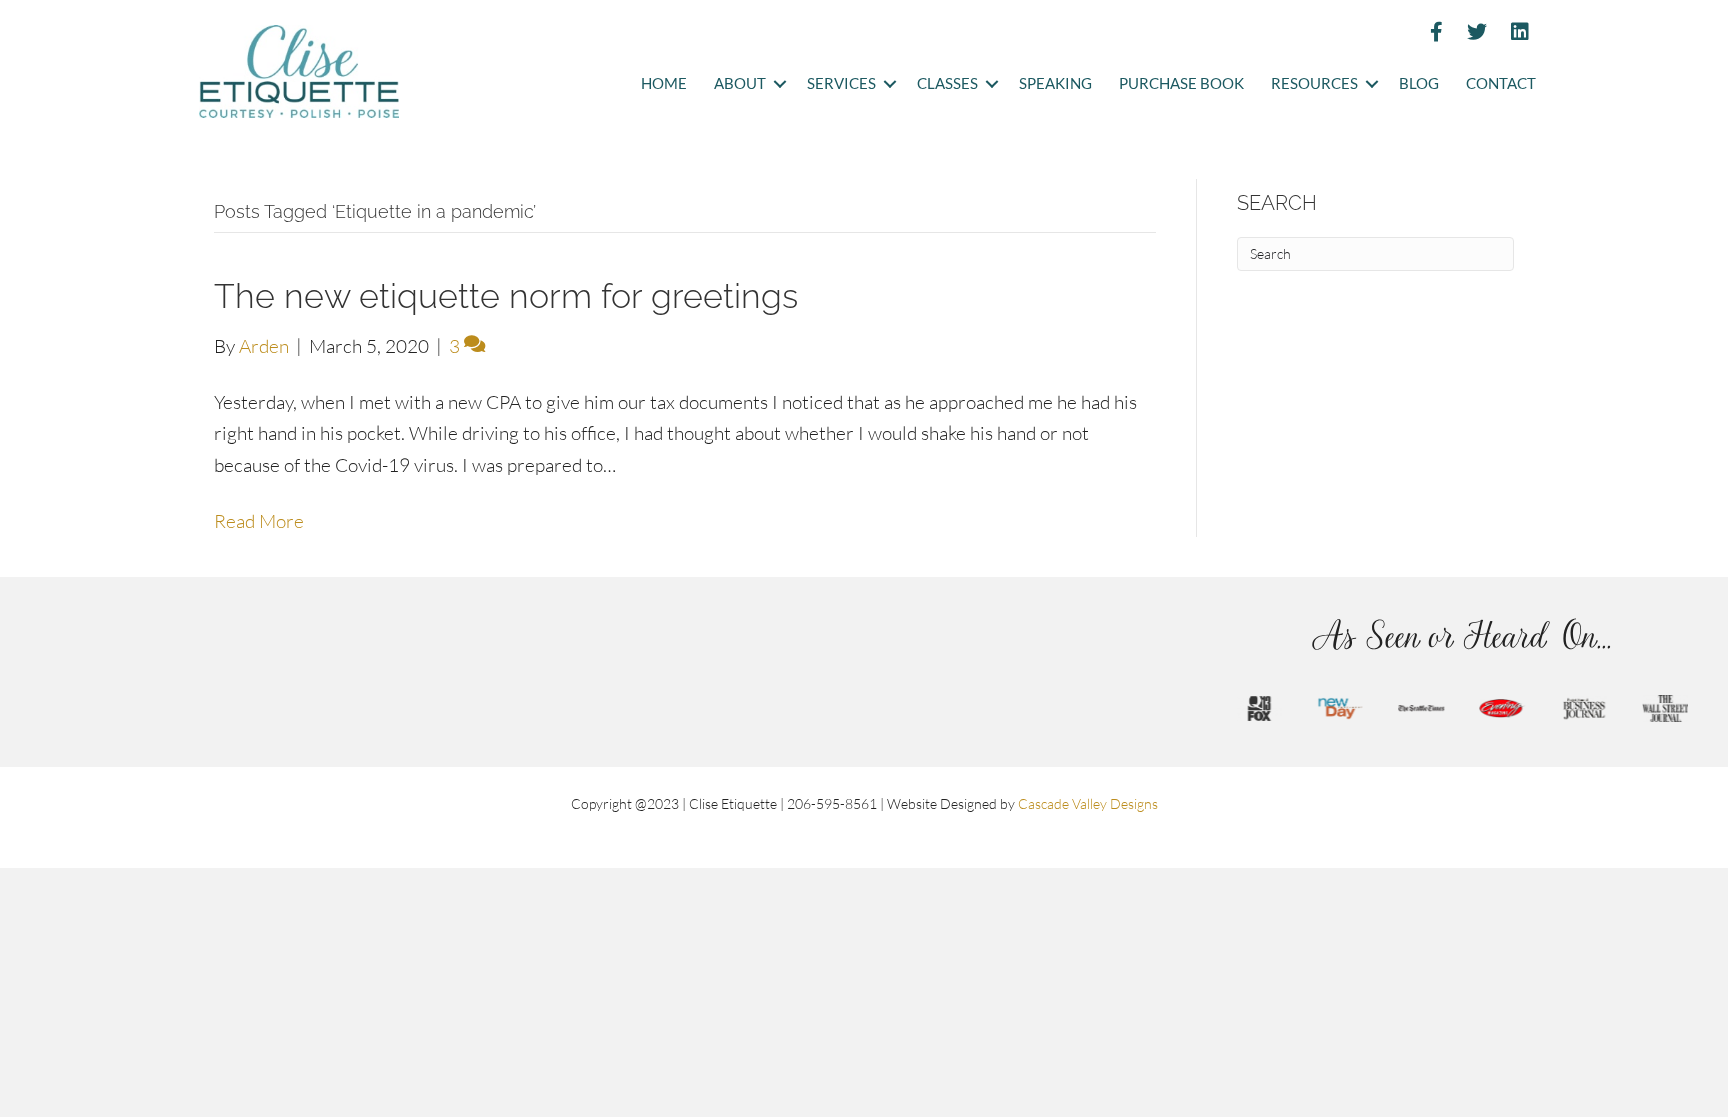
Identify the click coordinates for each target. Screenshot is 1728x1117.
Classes (947, 83)
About (740, 83)
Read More (259, 521)
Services (841, 83)
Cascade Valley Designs (1088, 803)
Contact (1501, 83)
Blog (1419, 83)
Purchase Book (1181, 83)
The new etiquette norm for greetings (506, 296)
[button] (779, 84)
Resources (1314, 83)
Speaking (1055, 83)
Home (664, 83)
